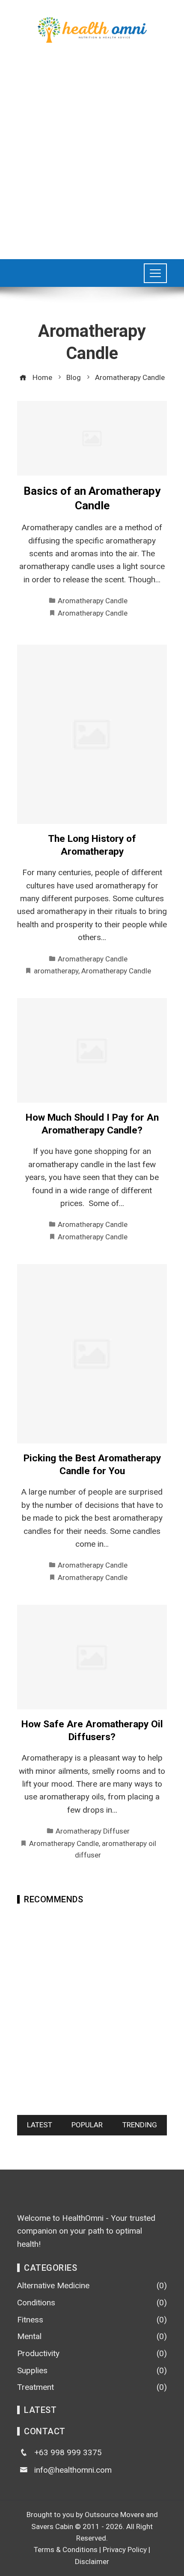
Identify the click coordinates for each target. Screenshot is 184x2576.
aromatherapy (56, 971)
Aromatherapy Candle (93, 601)
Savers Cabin (52, 2526)
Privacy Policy (125, 2550)
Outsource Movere (114, 2515)
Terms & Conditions (66, 2550)
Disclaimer (92, 2561)
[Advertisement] (92, 152)
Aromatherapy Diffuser (93, 1831)
